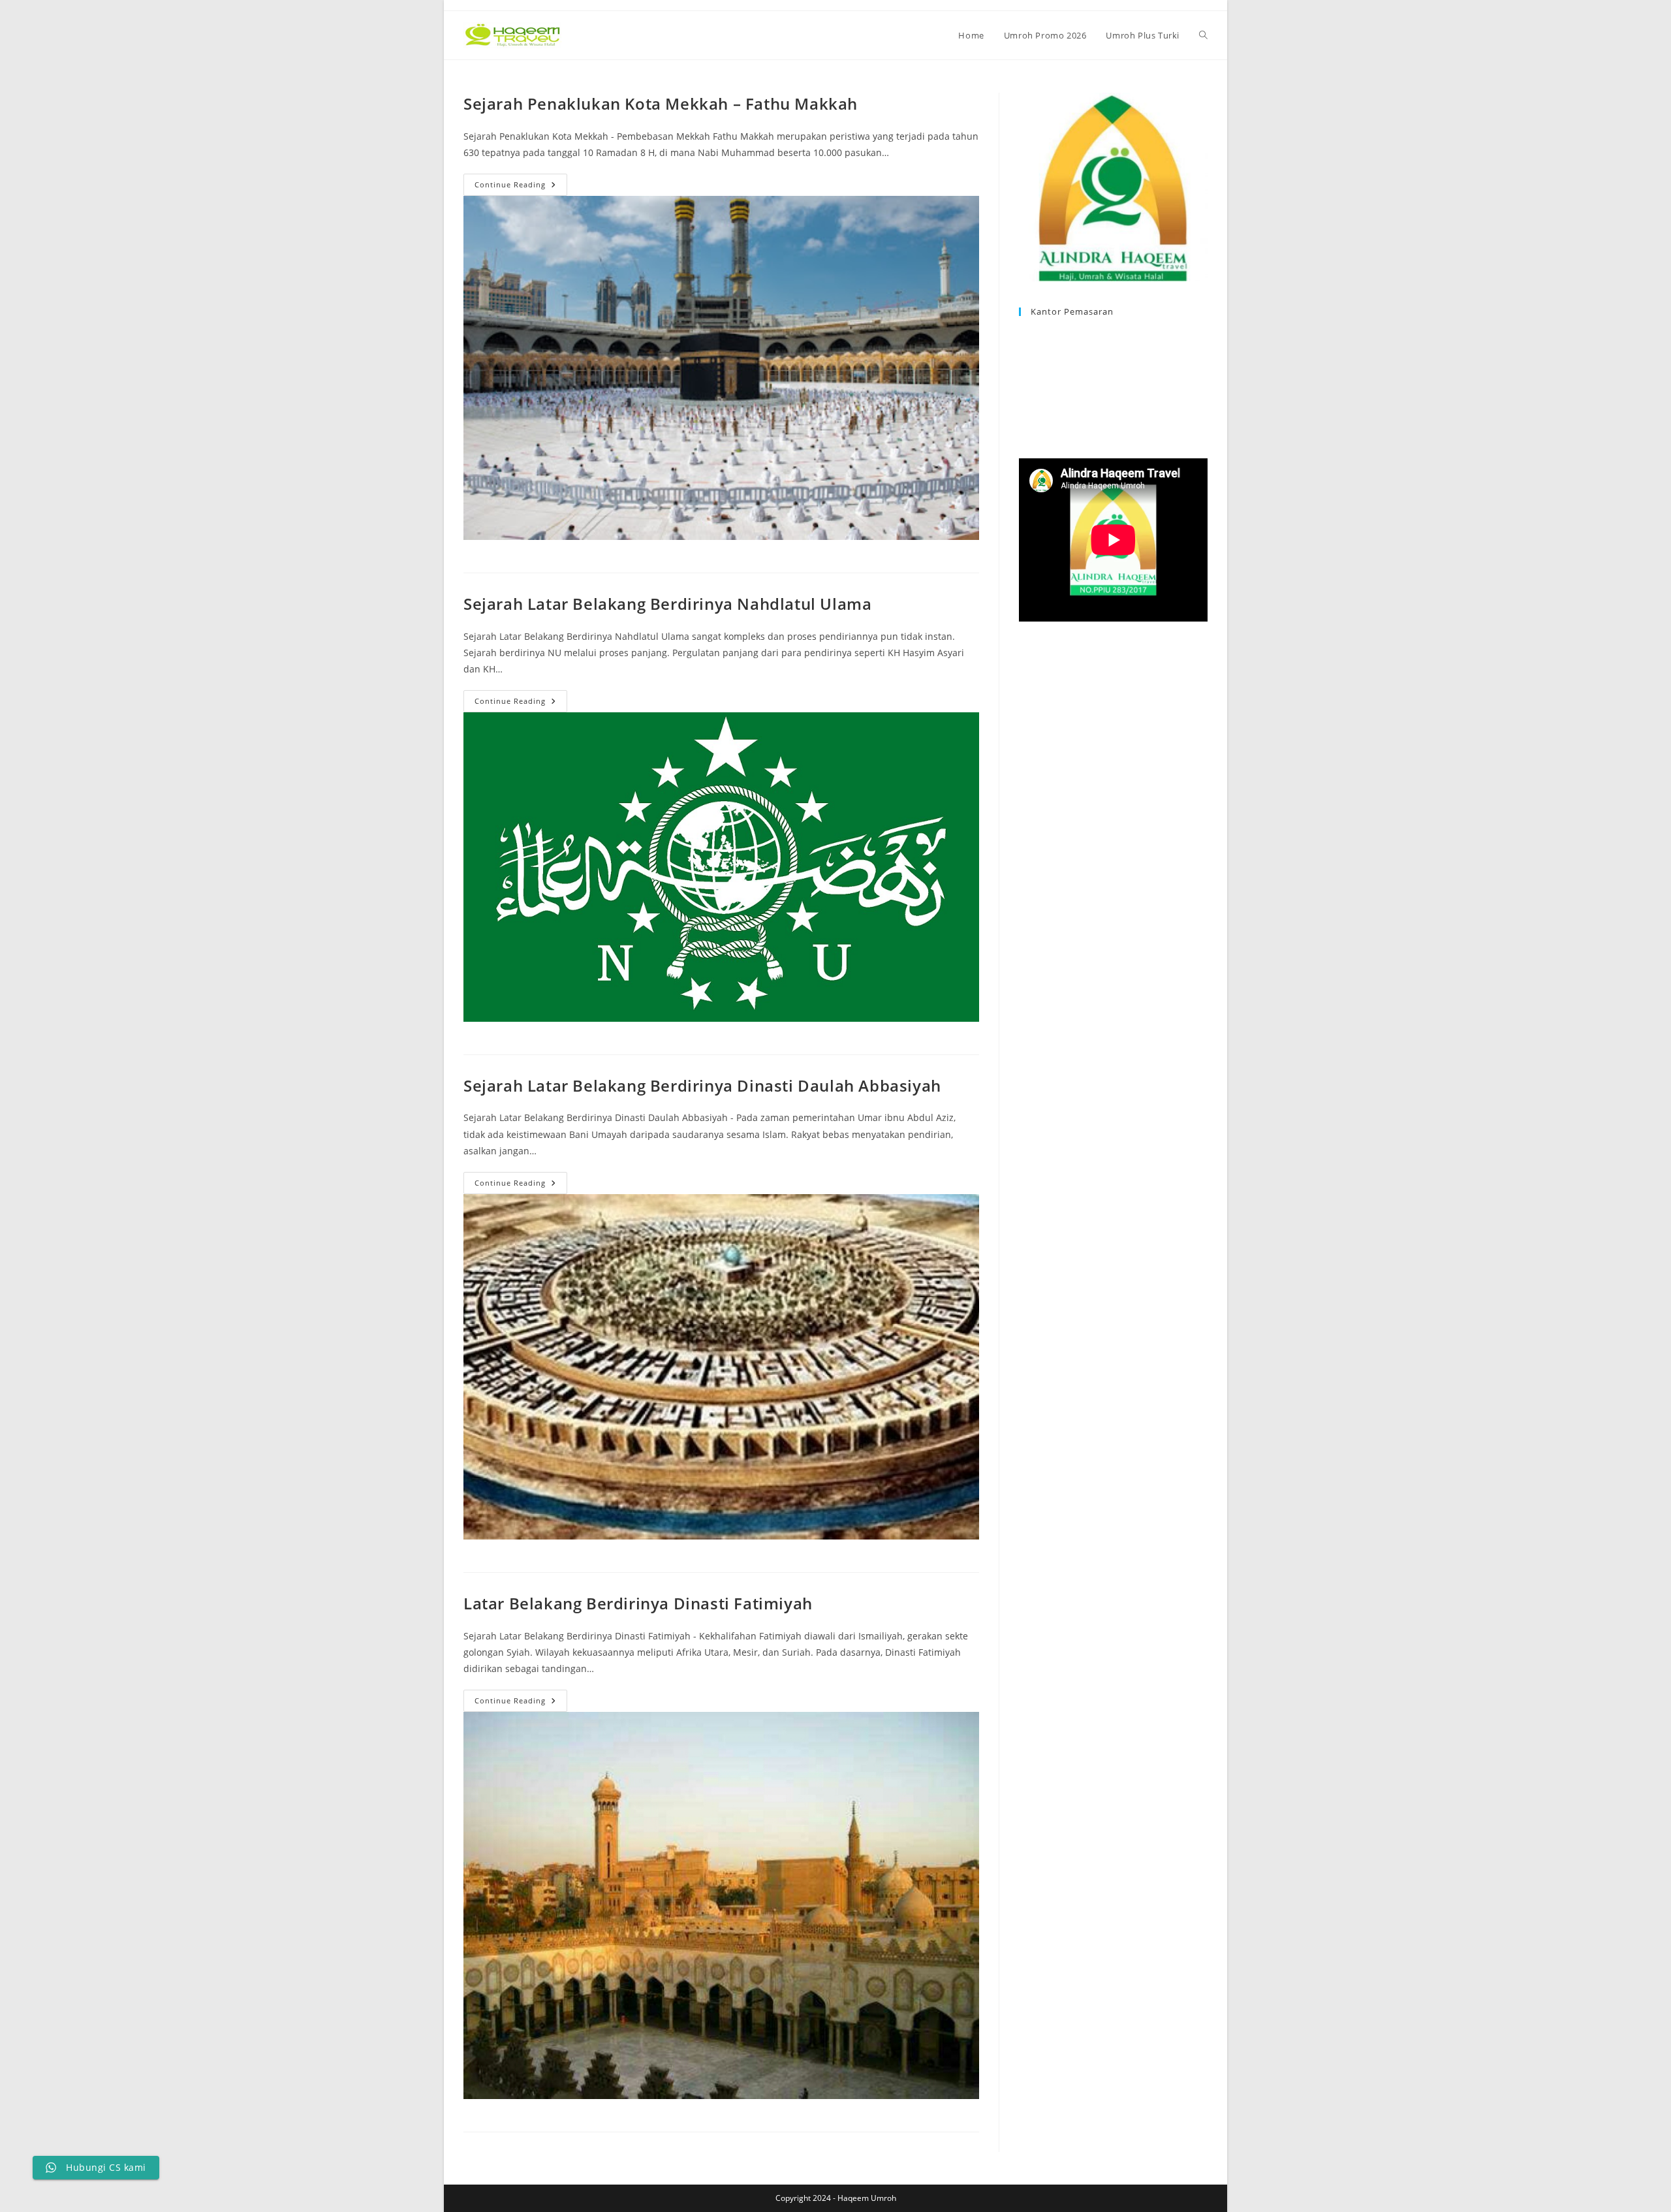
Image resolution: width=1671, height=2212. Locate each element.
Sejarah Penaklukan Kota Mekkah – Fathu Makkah (661, 103)
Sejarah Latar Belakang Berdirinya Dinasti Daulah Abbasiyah (702, 1085)
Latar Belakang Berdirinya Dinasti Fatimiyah (638, 1603)
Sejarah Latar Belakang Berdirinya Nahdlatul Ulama (667, 604)
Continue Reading (521, 187)
